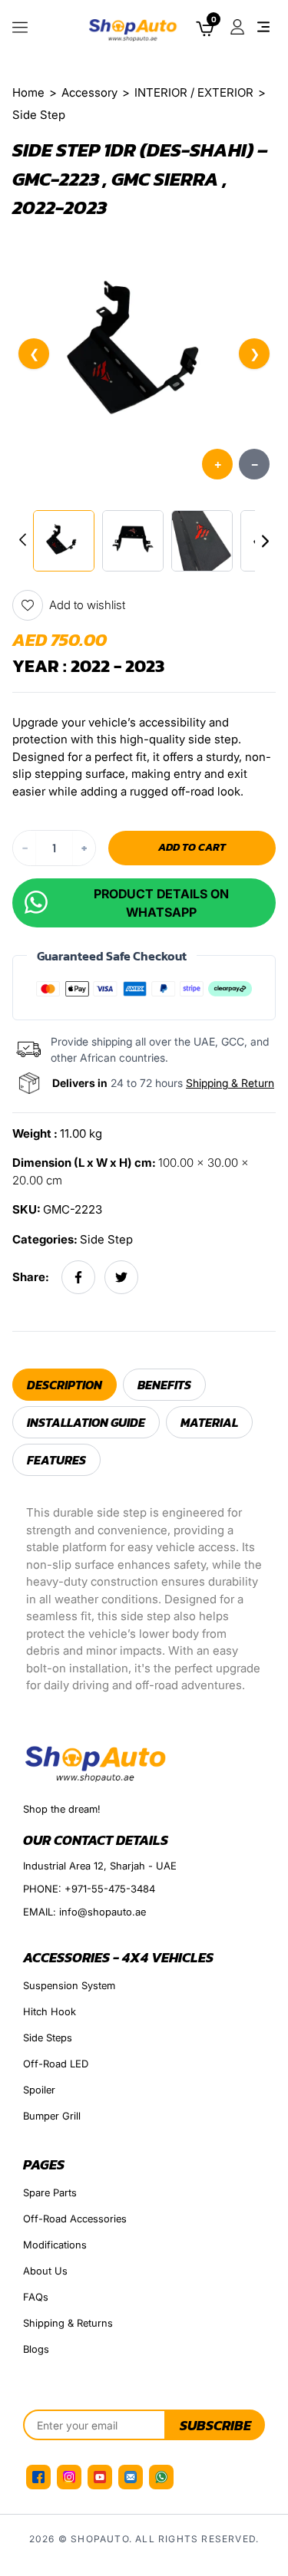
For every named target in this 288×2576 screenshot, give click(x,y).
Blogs (36, 2349)
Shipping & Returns (68, 2323)
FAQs (36, 2297)
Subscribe (215, 2425)
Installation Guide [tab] (86, 1422)
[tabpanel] (144, 1599)
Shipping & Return (230, 1083)
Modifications (55, 2245)
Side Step (106, 1239)
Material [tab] (209, 1422)
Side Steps (48, 2037)
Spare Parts (50, 2192)
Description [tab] (65, 1385)
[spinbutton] (54, 848)
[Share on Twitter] (121, 1277)
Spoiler (39, 2090)
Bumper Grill (52, 2116)
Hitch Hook (50, 2011)
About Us (45, 2271)
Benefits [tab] (164, 1385)
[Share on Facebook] (78, 1277)
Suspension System (69, 1985)
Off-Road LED (56, 2064)
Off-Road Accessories (75, 2219)
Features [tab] (56, 1460)
